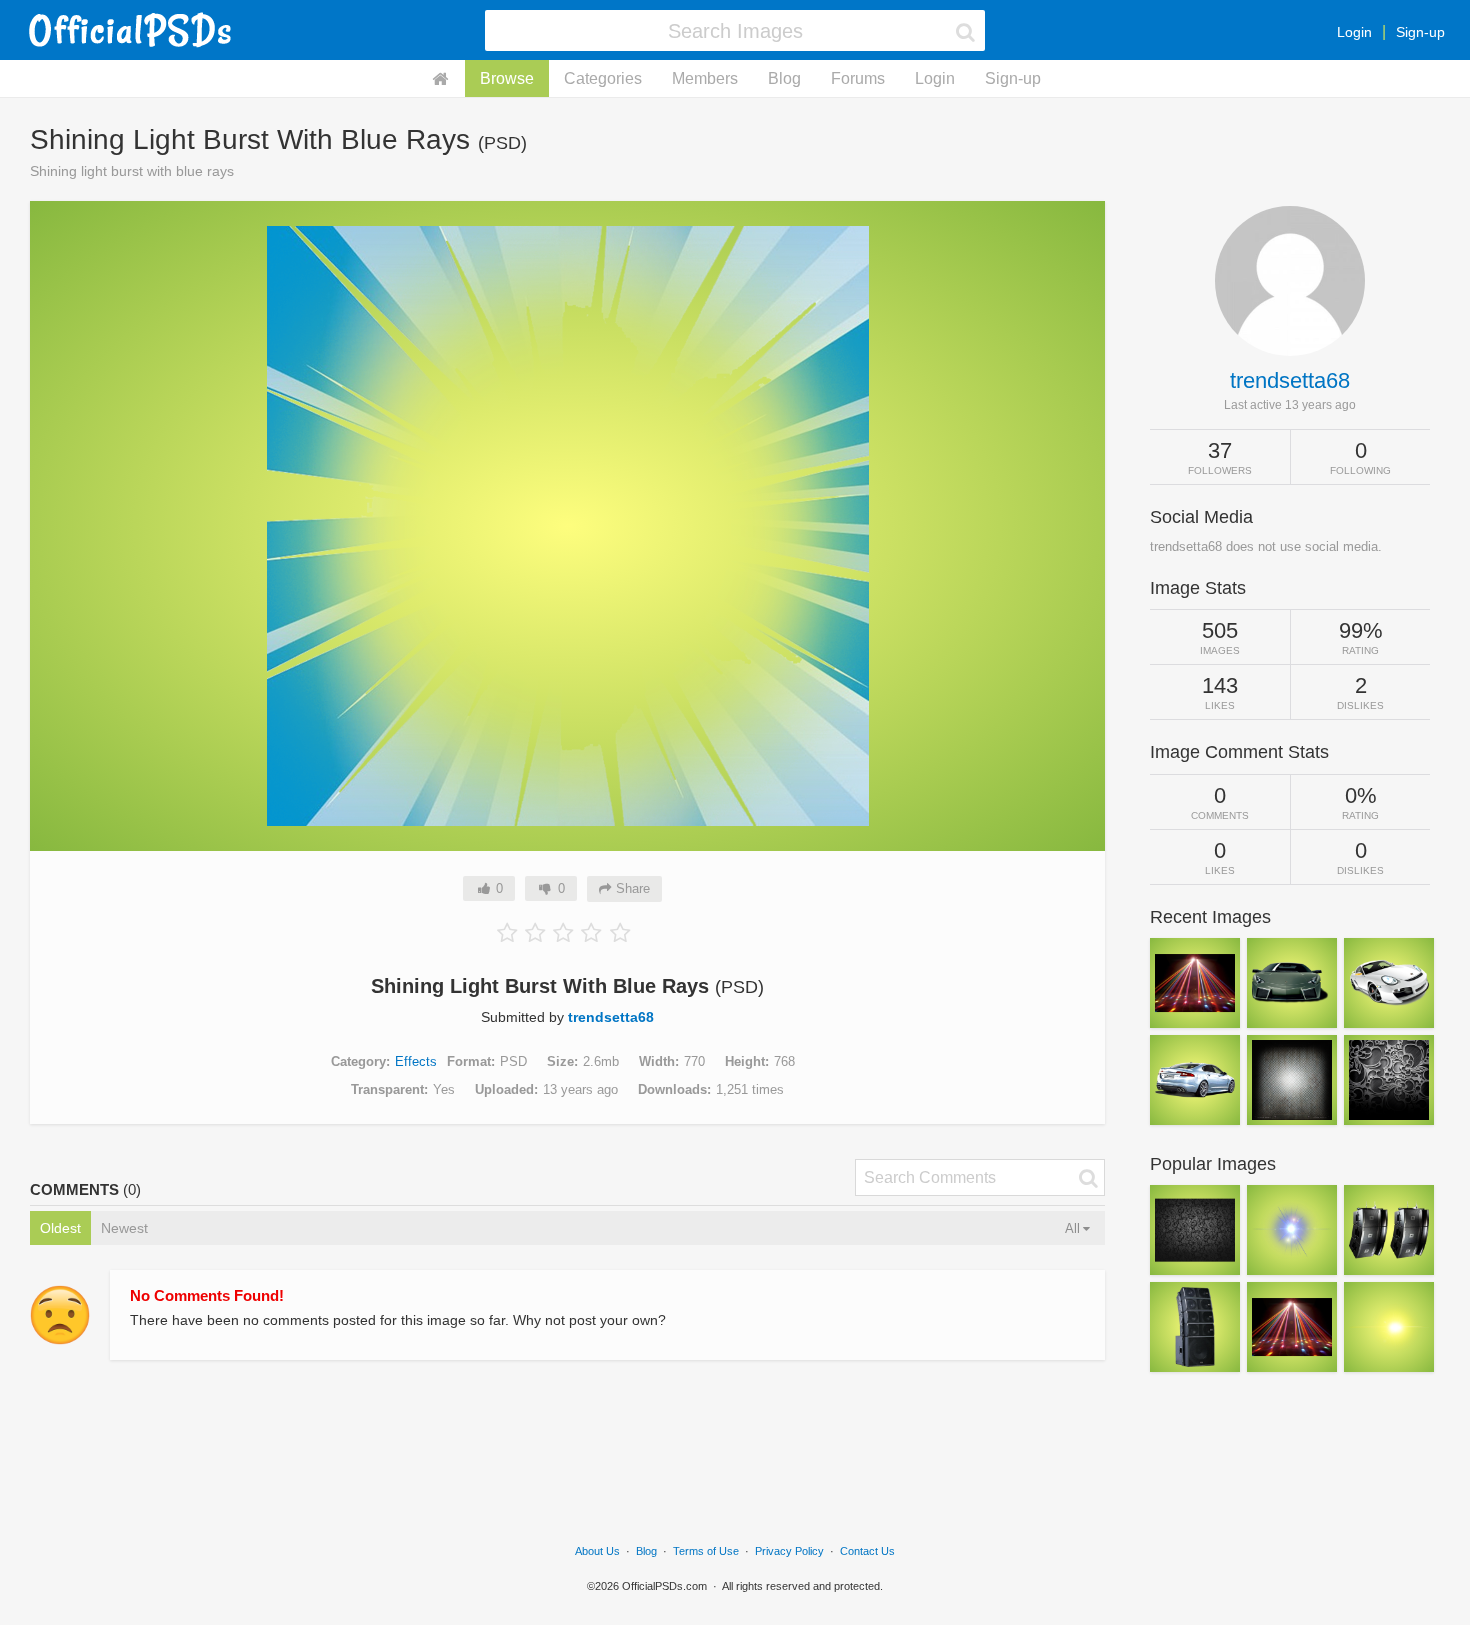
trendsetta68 (611, 1017)
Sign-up (1420, 32)
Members (705, 78)
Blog (784, 78)
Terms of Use (706, 1551)
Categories (603, 78)
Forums (858, 78)
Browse (507, 78)
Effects (416, 1061)
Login (1354, 32)
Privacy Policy (789, 1551)
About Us (597, 1551)
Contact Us (867, 1551)
